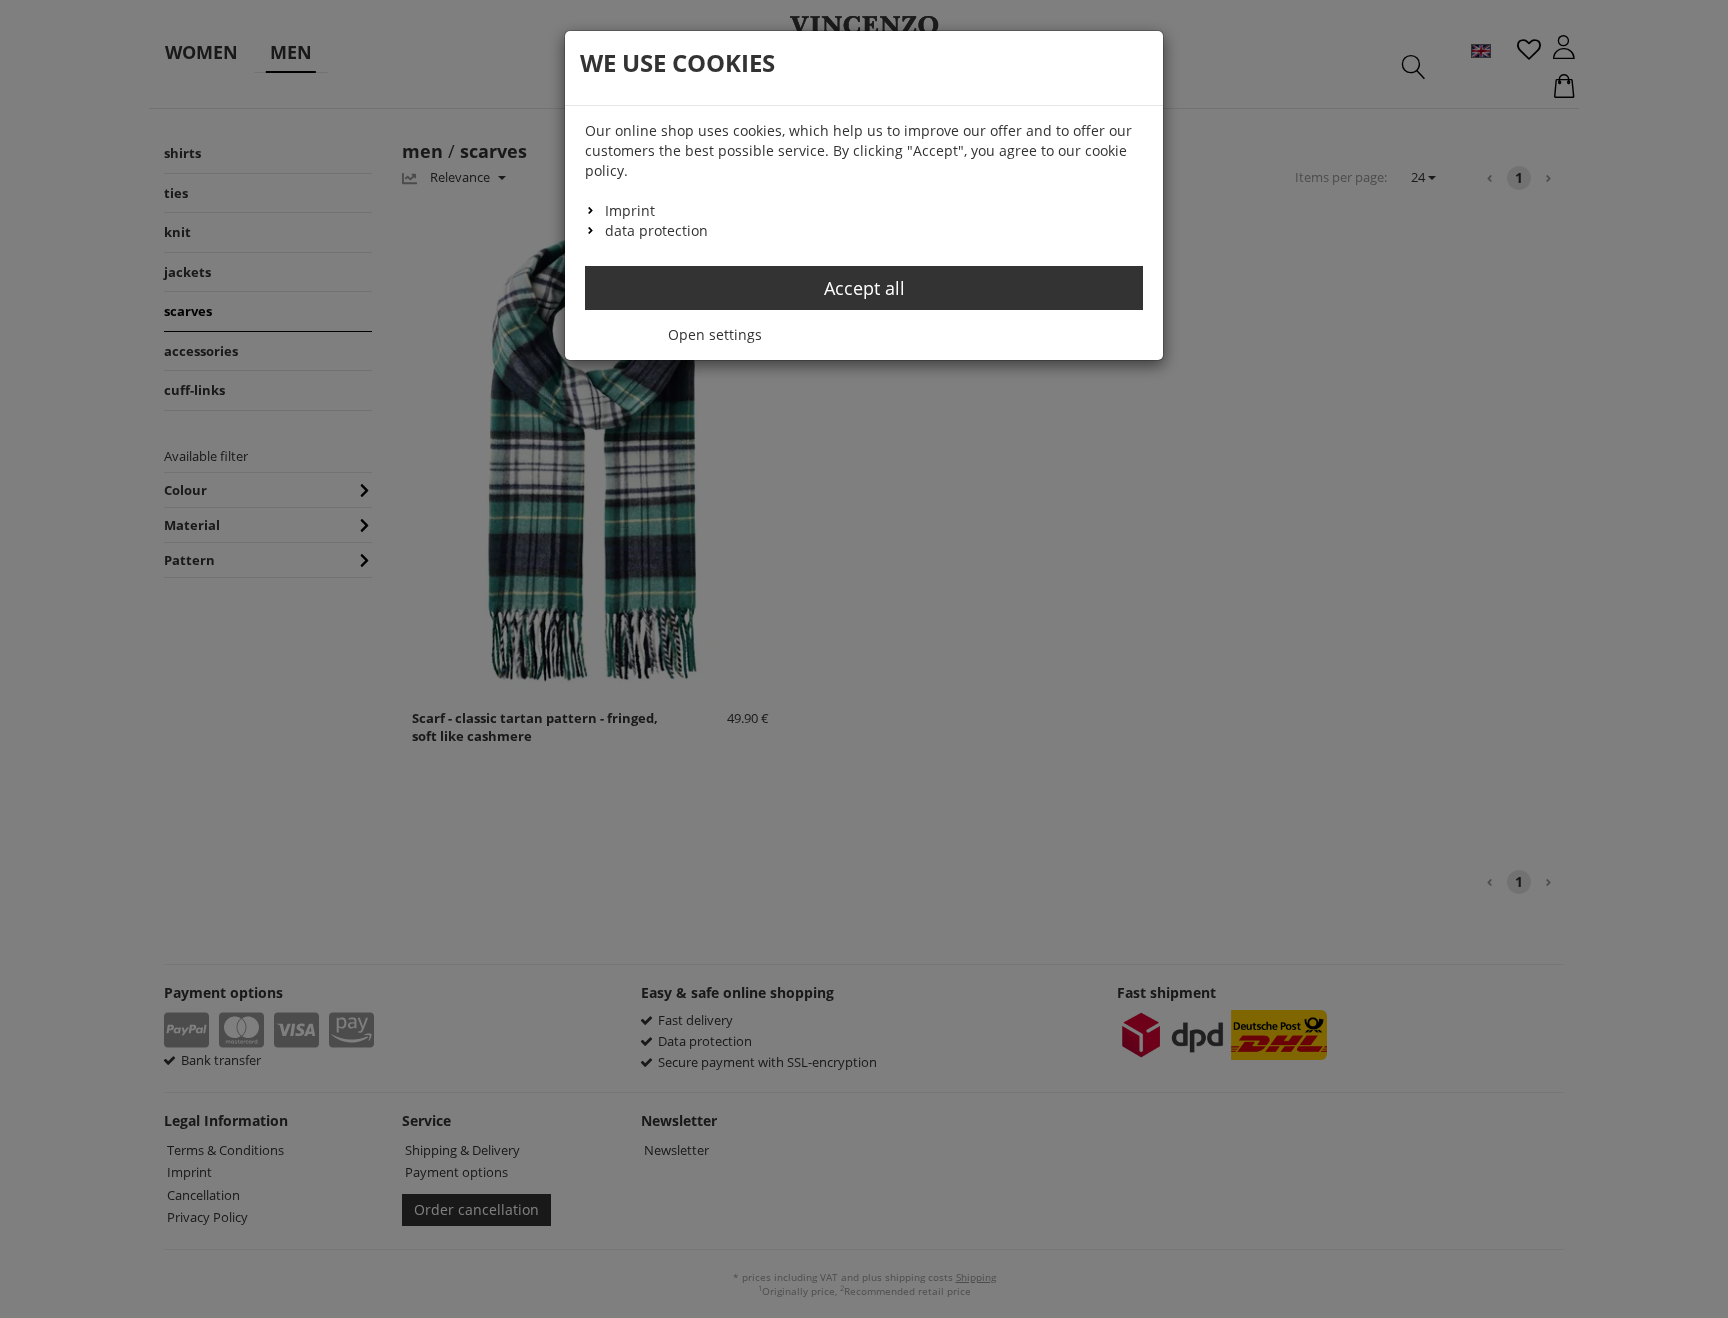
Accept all (864, 288)
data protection (656, 230)
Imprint (630, 210)
